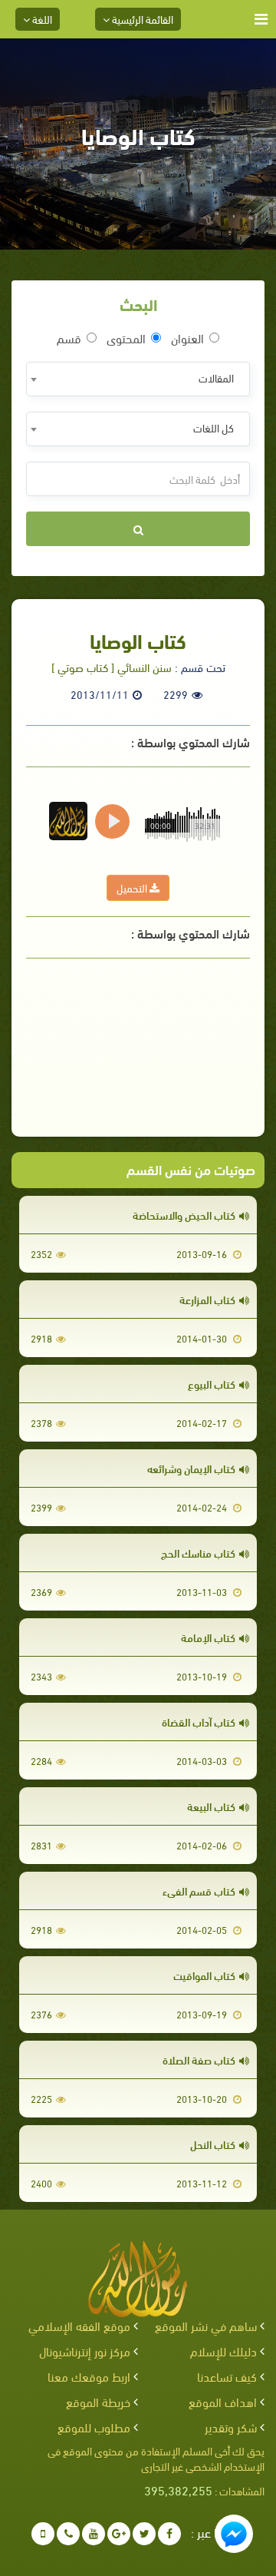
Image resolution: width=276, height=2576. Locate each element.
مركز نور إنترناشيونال (85, 2351)
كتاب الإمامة (208, 1637)
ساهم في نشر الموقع (206, 2325)
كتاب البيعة (211, 1806)
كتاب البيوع (212, 1384)
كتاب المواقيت (204, 1975)
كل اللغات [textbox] (214, 427)
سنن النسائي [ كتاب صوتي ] (112, 667)
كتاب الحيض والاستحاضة (184, 1215)
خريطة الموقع (98, 2401)
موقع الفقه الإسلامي (79, 2325)
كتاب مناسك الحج (198, 1553)
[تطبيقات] (43, 2534)
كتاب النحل (213, 2144)
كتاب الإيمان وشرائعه (191, 1468)
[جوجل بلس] (119, 2534)
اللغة (41, 19)
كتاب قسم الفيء (199, 1891)
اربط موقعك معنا (89, 2376)
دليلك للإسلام (223, 2351)
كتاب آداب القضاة (199, 1722)
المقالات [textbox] (216, 377)
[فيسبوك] (169, 2534)
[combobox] (138, 379)
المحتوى (126, 338)
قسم (69, 338)
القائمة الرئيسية (141, 19)
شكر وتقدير (231, 2427)
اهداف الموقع (223, 2401)
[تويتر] (144, 2534)
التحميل (133, 887)
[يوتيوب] (94, 2534)
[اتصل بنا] (68, 2534)
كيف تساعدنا (227, 2376)
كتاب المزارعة (207, 1299)
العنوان (187, 338)
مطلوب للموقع (94, 2427)
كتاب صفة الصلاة (199, 2059)
